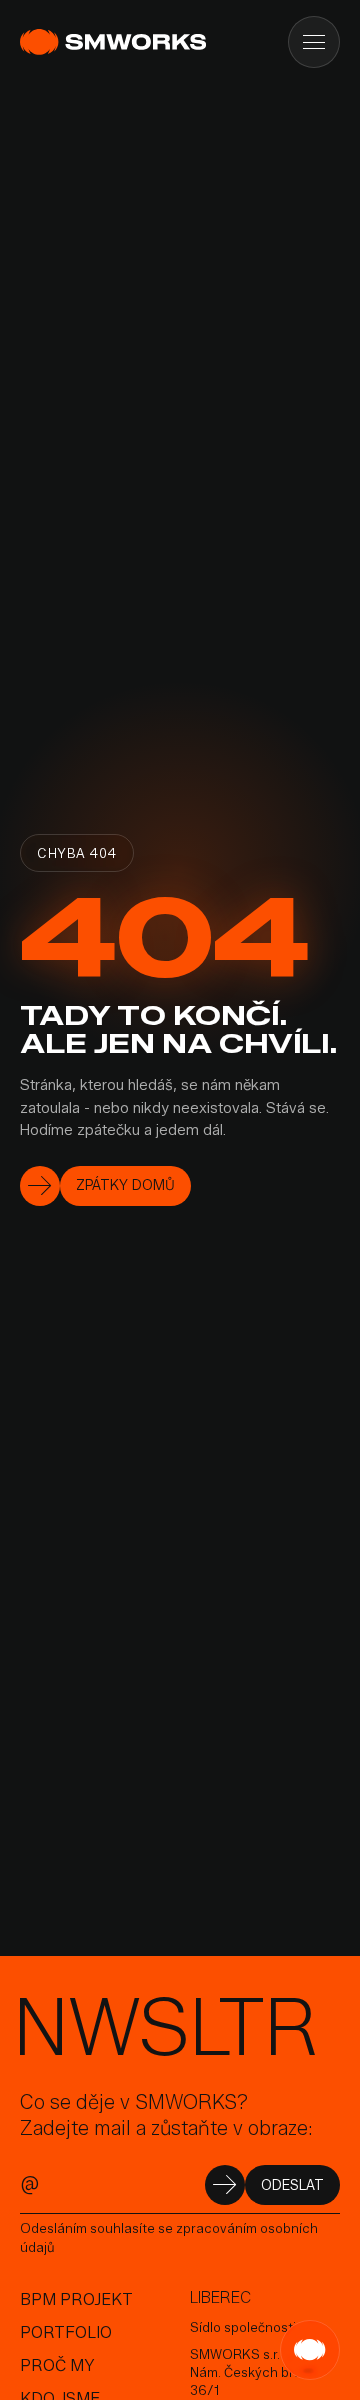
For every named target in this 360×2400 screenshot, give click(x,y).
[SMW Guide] (310, 2350)
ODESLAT (292, 2185)
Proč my (57, 2365)
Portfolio (66, 2332)
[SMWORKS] (116, 42)
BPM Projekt (76, 2299)
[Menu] (314, 42)
